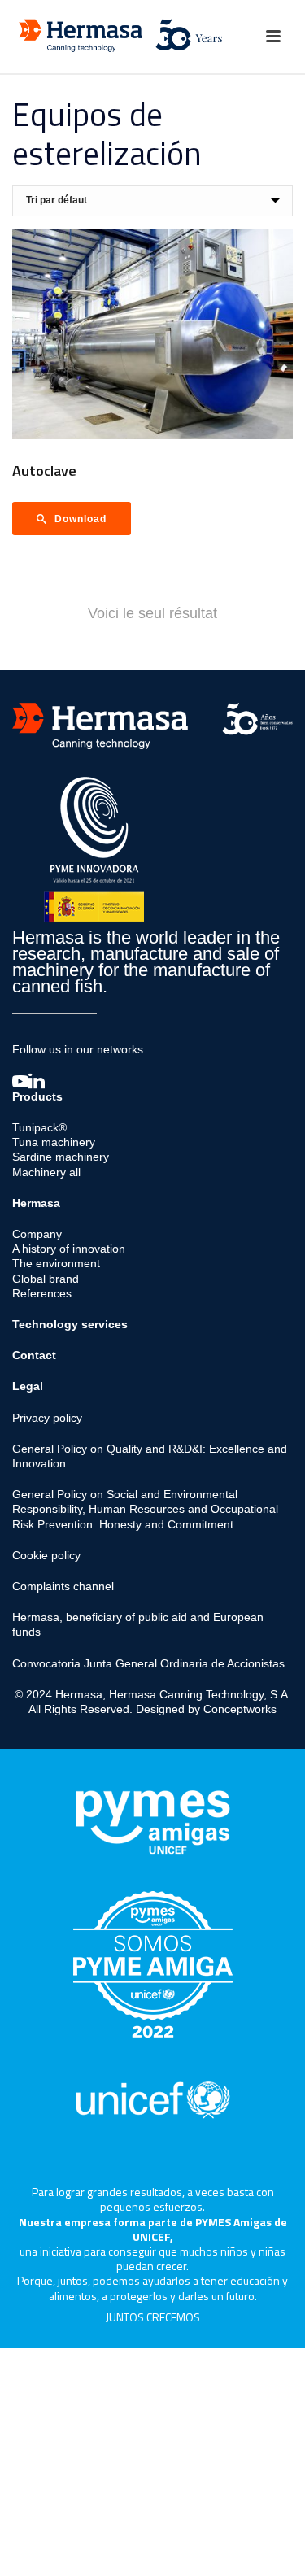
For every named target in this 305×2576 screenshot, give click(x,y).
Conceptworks (240, 1709)
